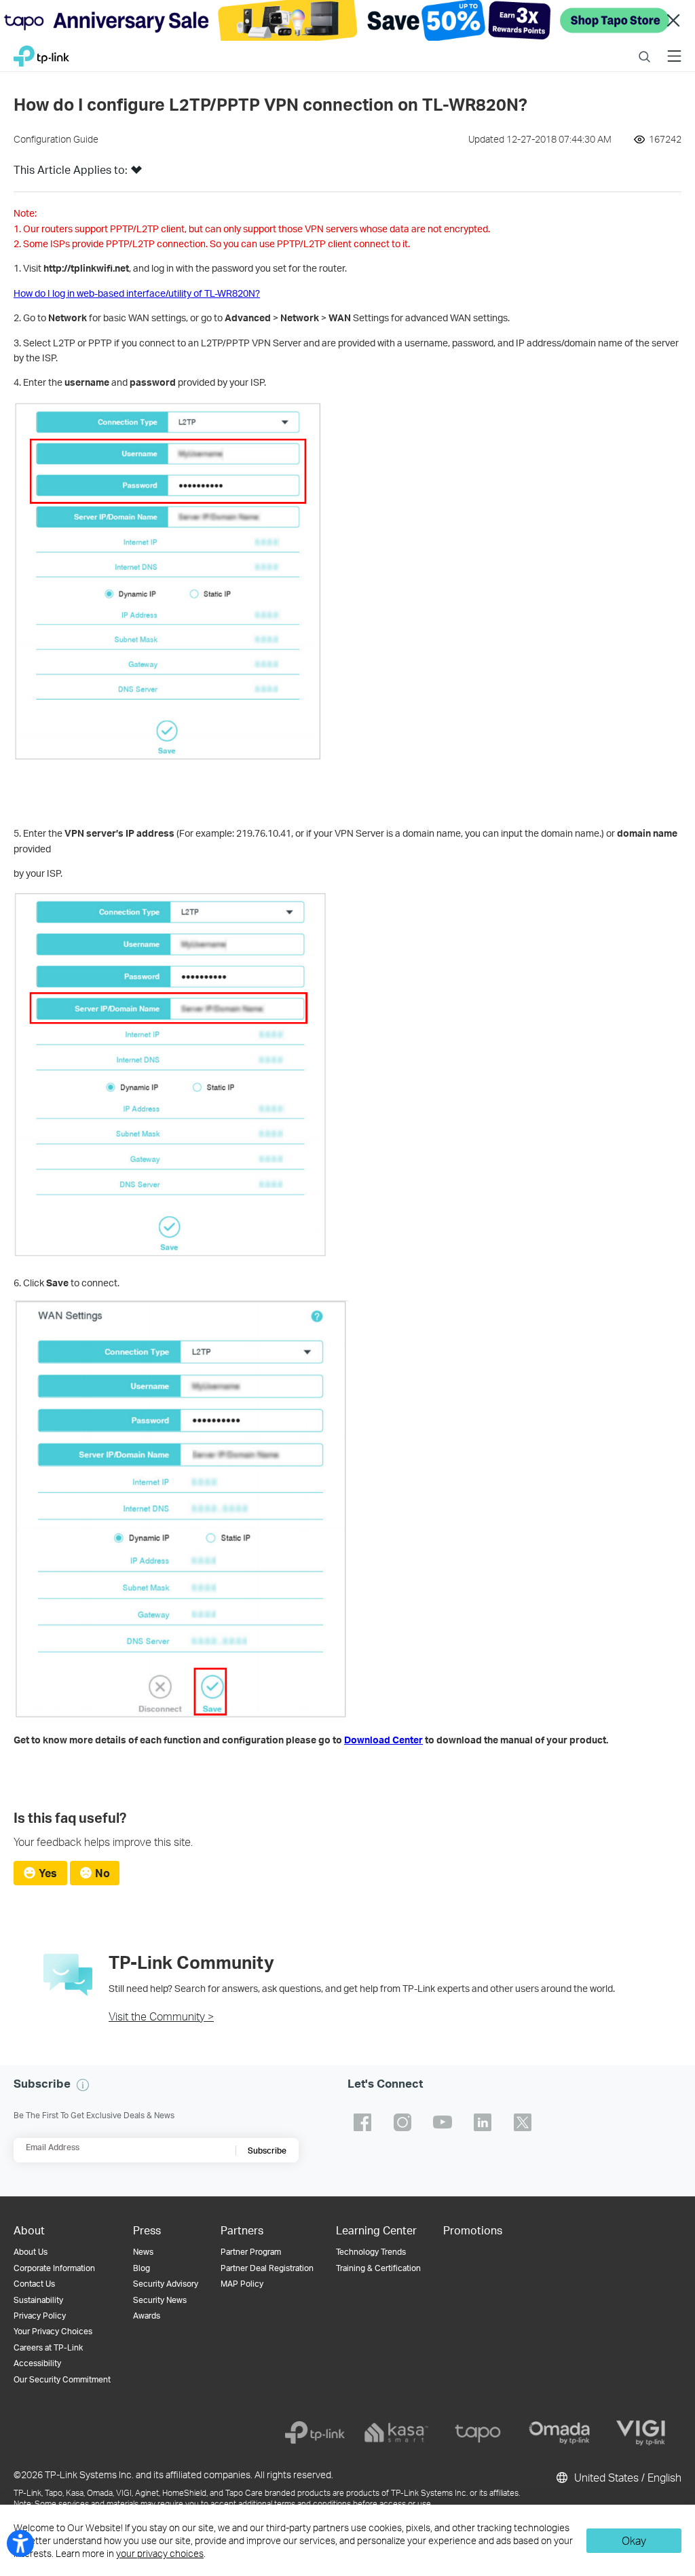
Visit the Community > (161, 2016)
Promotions (473, 2230)
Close (673, 21)
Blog (142, 2268)
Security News (160, 2300)
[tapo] (478, 2433)
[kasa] (396, 2433)
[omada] (559, 2433)
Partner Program (251, 2252)
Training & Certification (378, 2268)
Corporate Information (54, 2268)
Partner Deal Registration (267, 2268)
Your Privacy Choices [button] (53, 2331)
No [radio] (102, 1873)
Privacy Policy (40, 2316)
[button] (136, 174)
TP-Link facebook (362, 2122)
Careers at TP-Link (48, 2347)
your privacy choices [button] (160, 2553)
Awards (147, 2316)
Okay (634, 2540)
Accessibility (37, 2363)
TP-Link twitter (523, 2122)
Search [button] (644, 48)
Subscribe (267, 2151)
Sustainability (38, 2300)
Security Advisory (166, 2284)
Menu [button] (674, 48)
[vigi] (641, 2433)
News (143, 2252)
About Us (31, 2252)
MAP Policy (242, 2284)
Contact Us (34, 2284)
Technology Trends (371, 2252)
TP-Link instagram (402, 2122)
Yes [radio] (48, 1873)
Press (147, 2230)
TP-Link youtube (443, 2122)
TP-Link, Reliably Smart (41, 53)
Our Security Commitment (62, 2379)
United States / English (626, 2477)
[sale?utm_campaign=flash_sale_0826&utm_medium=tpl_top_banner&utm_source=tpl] (347, 20)
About (29, 2230)
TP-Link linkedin (483, 2122)
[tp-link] (315, 2433)
